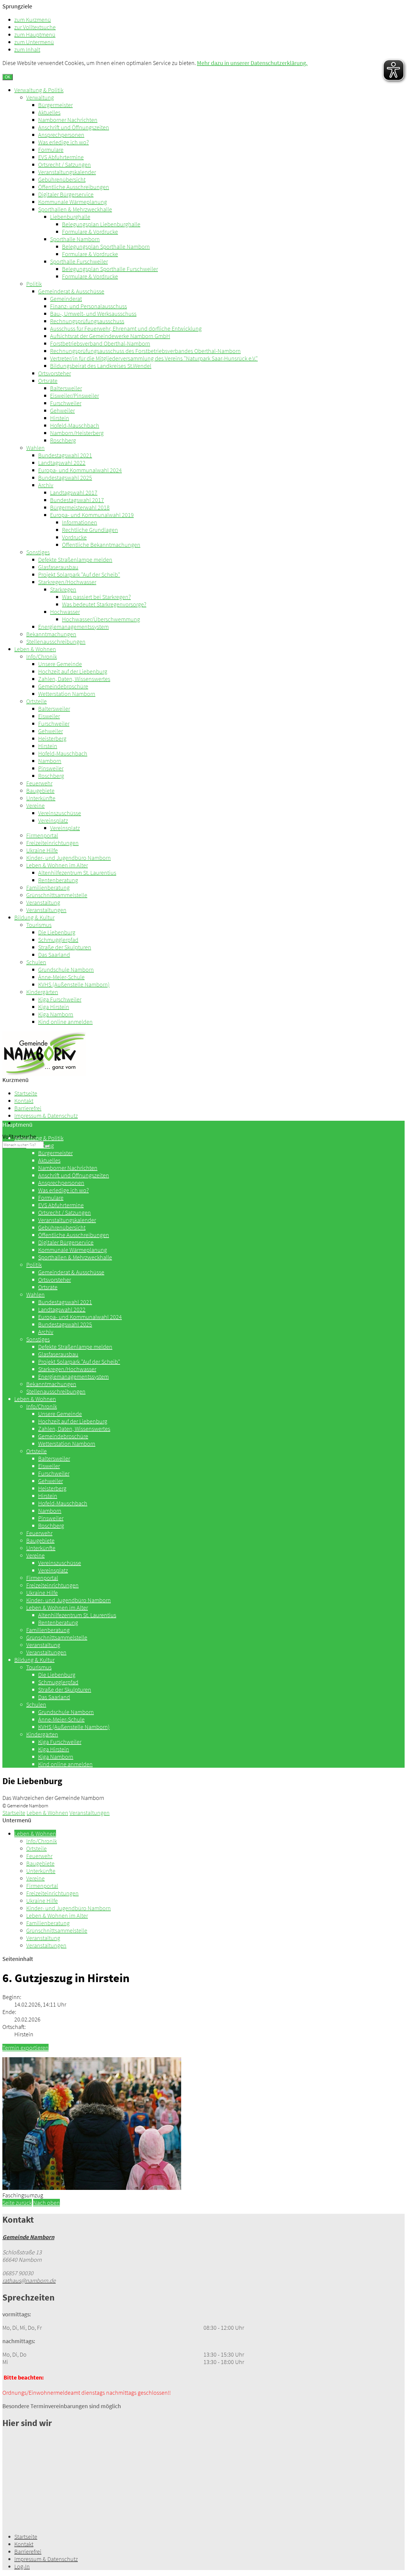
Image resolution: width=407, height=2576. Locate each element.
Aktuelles (49, 112)
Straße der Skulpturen (65, 947)
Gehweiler (62, 410)
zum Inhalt (27, 49)
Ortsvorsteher (55, 373)
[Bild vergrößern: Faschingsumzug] (92, 2188)
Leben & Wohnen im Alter (57, 865)
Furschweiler (66, 403)
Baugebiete (40, 791)
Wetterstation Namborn (67, 694)
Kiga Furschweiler (60, 999)
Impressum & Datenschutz (46, 1116)
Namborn (50, 761)
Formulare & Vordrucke (90, 232)
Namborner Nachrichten (68, 120)
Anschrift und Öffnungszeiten (74, 127)
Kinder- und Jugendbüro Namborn (69, 858)
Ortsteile (36, 701)
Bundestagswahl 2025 (65, 477)
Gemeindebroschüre (63, 686)
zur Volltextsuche (35, 27)
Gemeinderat (66, 299)
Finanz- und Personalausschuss (88, 306)
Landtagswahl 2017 (74, 492)
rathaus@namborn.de (29, 2280)
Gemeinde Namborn (28, 2237)
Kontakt (24, 1101)
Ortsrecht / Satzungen (65, 164)
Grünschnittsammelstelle (57, 895)
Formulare (51, 150)
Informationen (80, 522)
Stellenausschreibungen (56, 641)
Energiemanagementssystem (73, 627)
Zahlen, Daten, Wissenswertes (74, 679)
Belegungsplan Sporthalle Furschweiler (110, 269)
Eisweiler (49, 716)
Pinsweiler (51, 768)
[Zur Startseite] (44, 1074)
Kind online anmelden (65, 1022)
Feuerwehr (39, 783)
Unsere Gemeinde (60, 664)
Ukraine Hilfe (42, 850)
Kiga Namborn (56, 1014)
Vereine (35, 805)
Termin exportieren (25, 2048)
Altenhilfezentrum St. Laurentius (77, 873)
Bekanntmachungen (51, 634)
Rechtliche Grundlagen (90, 530)
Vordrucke (74, 537)
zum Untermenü (34, 42)
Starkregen (63, 589)
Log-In (22, 2566)
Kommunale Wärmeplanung (73, 202)
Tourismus (39, 925)
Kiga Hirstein (54, 1007)
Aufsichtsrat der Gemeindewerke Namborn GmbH (110, 336)
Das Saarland (54, 955)
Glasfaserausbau (58, 567)
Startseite (26, 1093)
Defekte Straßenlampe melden (75, 559)
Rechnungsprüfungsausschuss (87, 321)
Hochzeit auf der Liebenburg (73, 671)
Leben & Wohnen (35, 649)
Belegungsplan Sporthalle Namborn (106, 246)
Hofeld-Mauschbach (75, 425)
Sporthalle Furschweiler (79, 261)
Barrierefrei (28, 1108)
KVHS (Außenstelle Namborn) (74, 984)
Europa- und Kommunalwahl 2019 (92, 515)
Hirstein (60, 418)
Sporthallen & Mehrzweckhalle (75, 209)
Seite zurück (17, 2203)
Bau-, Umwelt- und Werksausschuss (93, 314)
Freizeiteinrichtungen (52, 843)
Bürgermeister (55, 105)
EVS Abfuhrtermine (61, 157)
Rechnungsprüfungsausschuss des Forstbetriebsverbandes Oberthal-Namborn (145, 351)
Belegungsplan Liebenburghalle (101, 224)
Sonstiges (38, 552)
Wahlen (35, 448)
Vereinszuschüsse (60, 813)
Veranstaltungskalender (67, 172)
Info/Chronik (42, 656)
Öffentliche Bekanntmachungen (101, 545)
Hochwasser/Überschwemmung (101, 619)
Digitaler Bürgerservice (66, 194)
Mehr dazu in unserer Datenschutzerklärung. (252, 63)
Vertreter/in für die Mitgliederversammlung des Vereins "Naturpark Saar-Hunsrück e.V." (154, 358)
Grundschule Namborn (66, 969)
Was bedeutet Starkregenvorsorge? (104, 604)
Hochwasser (65, 612)
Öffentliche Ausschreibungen (74, 187)
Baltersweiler (66, 388)
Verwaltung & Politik (39, 90)
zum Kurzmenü (33, 20)
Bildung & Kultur (34, 917)
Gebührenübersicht (62, 179)
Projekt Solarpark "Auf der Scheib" (79, 574)
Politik (34, 284)
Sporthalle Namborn (75, 239)
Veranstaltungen (46, 910)
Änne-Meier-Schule (61, 977)
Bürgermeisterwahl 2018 (80, 507)
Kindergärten (42, 992)
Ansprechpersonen (61, 135)
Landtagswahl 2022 (62, 463)
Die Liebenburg (57, 932)
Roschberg (63, 440)
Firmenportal (42, 835)
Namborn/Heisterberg (77, 433)
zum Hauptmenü (35, 34)
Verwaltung (40, 97)
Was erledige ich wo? (63, 142)
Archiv (46, 485)
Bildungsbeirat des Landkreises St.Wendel (101, 366)
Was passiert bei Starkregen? (96, 597)
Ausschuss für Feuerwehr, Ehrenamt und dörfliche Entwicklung (126, 328)
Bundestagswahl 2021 (65, 455)
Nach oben (46, 2203)
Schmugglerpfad (58, 940)
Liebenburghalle (70, 217)
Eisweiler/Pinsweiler (74, 395)
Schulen (36, 962)
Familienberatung (48, 887)
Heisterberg (52, 738)
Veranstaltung (43, 902)
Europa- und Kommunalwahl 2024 (80, 470)
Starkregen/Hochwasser (67, 582)
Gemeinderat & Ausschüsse (71, 291)
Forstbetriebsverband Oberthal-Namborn (100, 343)
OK (8, 77)
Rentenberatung (58, 880)
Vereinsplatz (53, 820)
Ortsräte (48, 381)
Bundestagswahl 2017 (77, 500)
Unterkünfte (41, 798)
